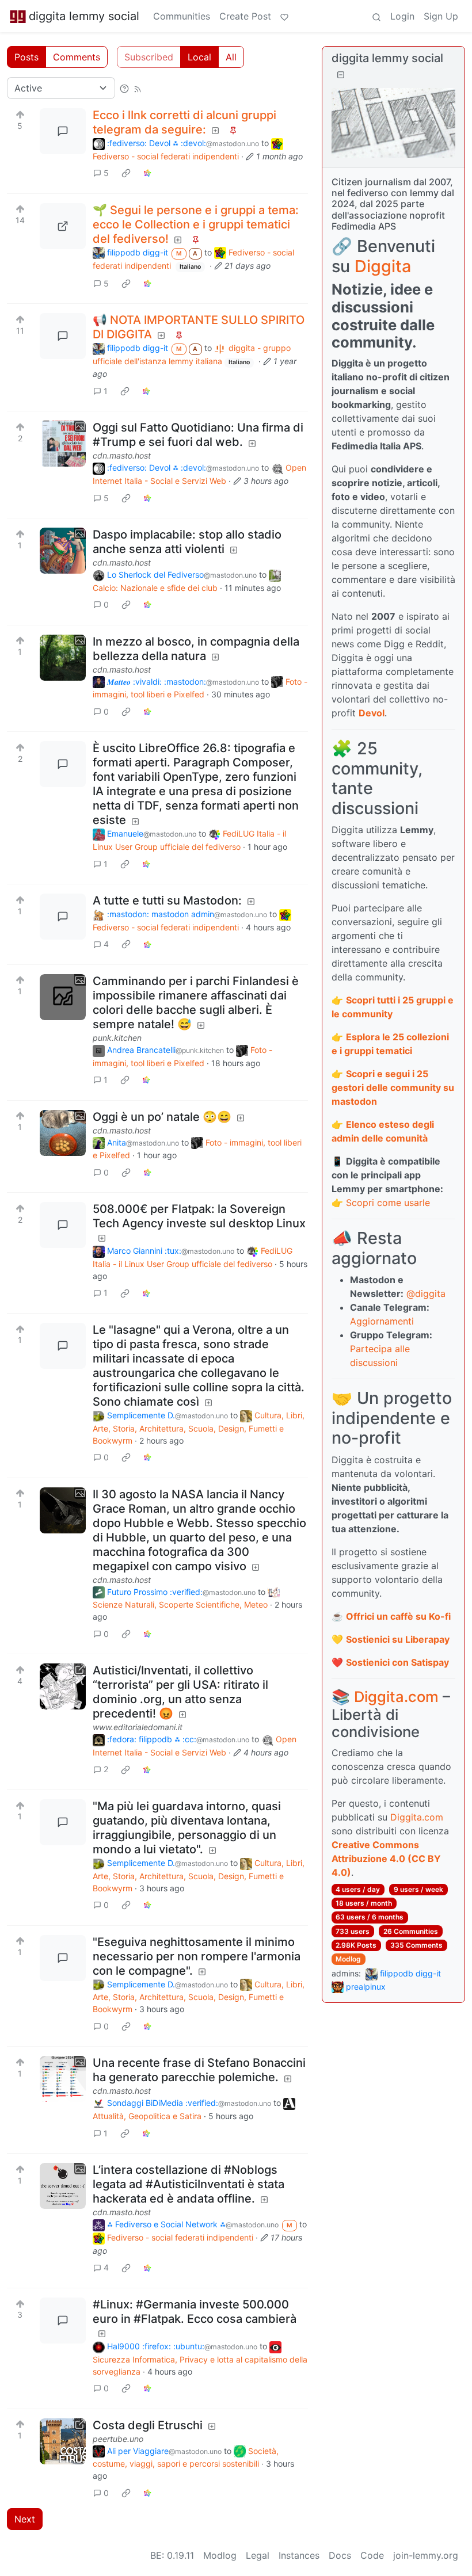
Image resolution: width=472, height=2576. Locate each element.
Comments (77, 57)
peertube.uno (118, 2439)
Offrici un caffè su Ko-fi (398, 1616)
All (231, 57)
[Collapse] (341, 75)
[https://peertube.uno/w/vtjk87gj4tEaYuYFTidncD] (63, 2441)
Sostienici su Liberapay (398, 1639)
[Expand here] (63, 444)
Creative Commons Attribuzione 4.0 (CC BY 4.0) (386, 1858)
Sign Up (441, 16)
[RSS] (138, 88)
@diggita (426, 1293)
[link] (126, 173)
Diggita (383, 266)
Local (199, 57)
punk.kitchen (117, 1038)
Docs (340, 2555)
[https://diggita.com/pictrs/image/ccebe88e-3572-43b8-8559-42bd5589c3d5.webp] (63, 226)
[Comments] (63, 131)
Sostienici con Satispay (397, 1662)
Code (372, 2555)
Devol (372, 713)
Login (402, 16)
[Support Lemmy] (284, 16)
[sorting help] (124, 88)
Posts (26, 57)
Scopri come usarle (388, 1203)
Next (25, 2519)
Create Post (245, 16)
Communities (182, 16)
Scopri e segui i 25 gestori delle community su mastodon (393, 1087)
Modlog (348, 1959)
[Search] (376, 16)
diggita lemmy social (84, 16)
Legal (258, 2555)
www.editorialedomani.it (138, 1727)
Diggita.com (396, 1697)
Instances (299, 2555)
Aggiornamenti (382, 1321)
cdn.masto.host (122, 455)
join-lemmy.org (426, 2555)
